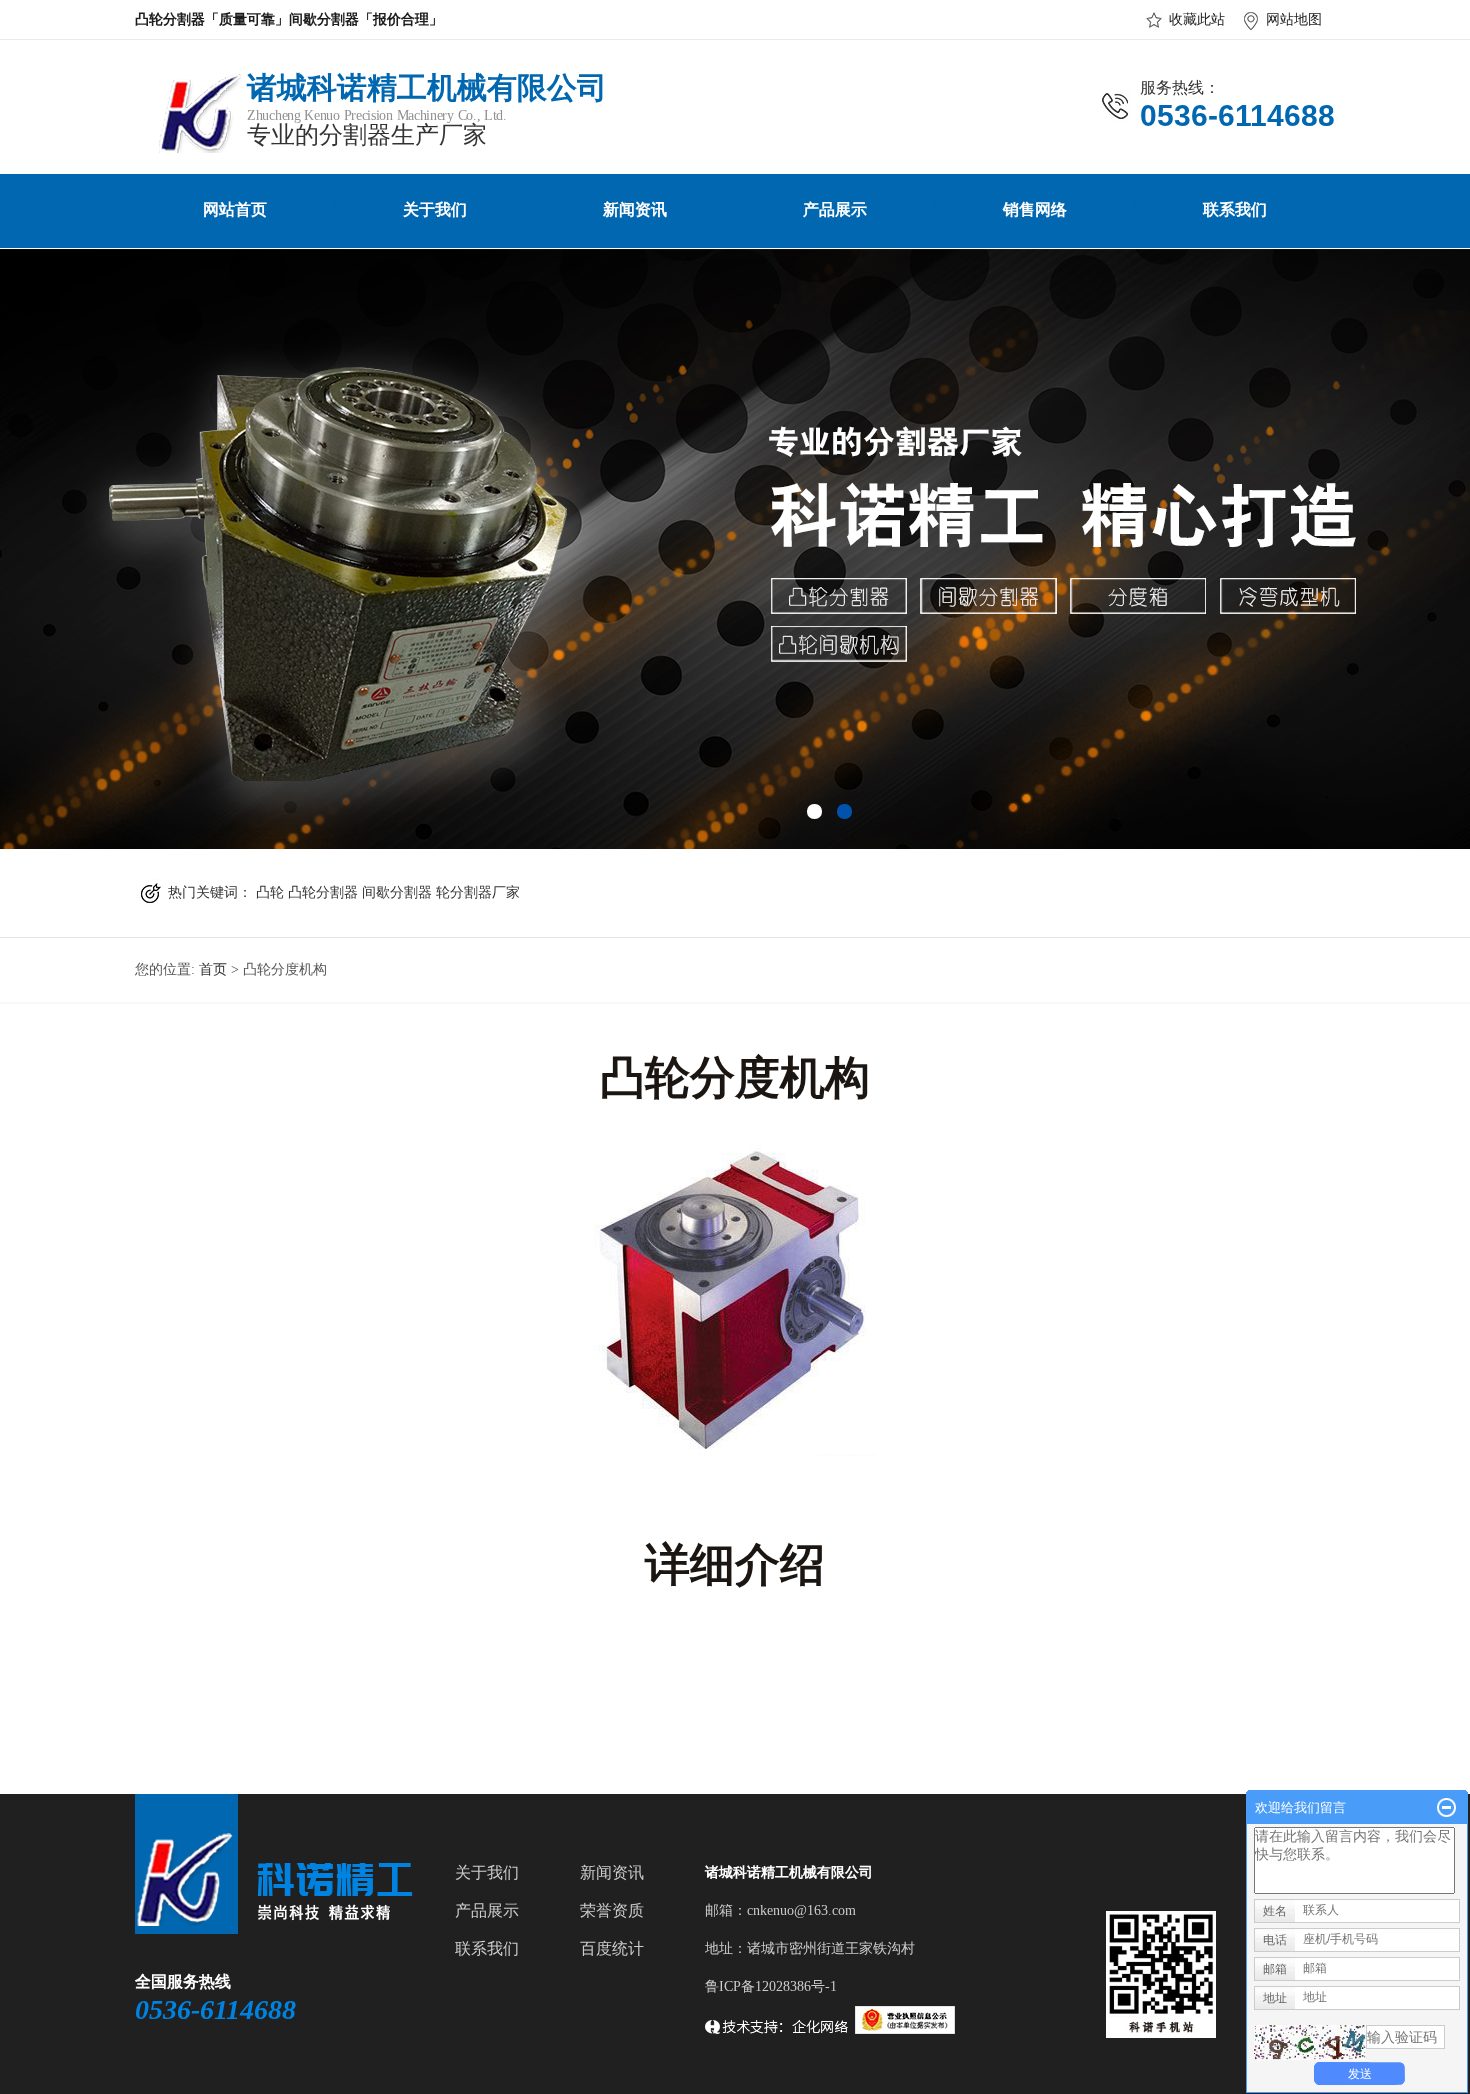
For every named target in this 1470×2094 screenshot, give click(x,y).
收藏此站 (1197, 19)
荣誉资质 (612, 1910)
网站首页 (235, 209)
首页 (213, 969)
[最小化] (1446, 1808)
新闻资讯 (635, 209)
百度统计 (612, 1948)
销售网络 (1035, 209)
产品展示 (835, 209)
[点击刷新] (1310, 2042)
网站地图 (1294, 19)
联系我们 (1235, 209)
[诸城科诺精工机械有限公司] (189, 144)
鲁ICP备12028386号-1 (771, 1986)
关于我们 (435, 209)
